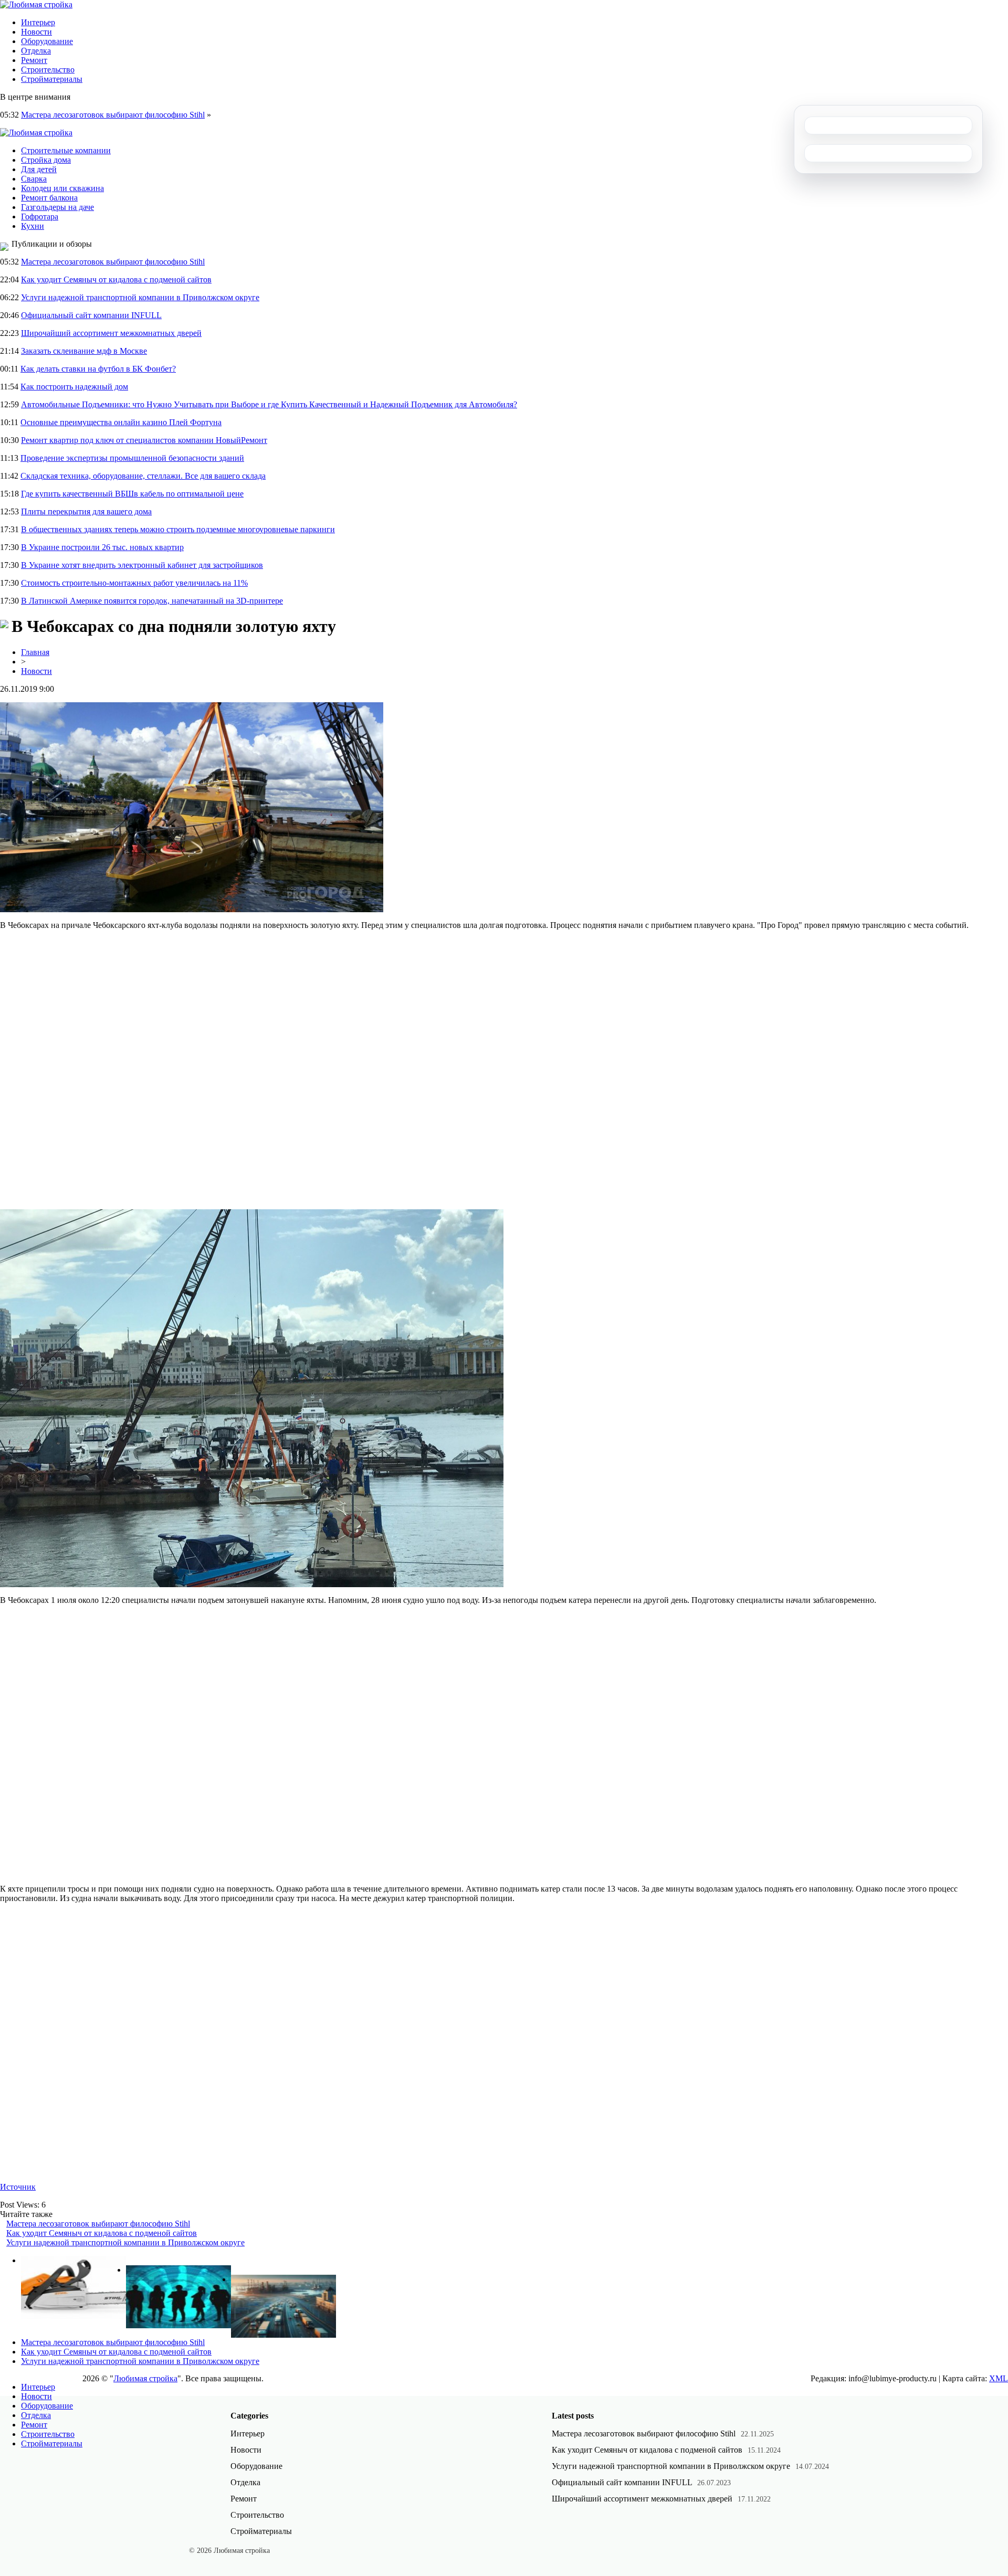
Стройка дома (46, 160)
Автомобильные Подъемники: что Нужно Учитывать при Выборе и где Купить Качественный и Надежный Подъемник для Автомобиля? (269, 404)
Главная (35, 652)
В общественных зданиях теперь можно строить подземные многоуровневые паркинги (178, 529)
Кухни (33, 226)
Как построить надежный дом (74, 387)
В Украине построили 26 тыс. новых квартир (102, 547)
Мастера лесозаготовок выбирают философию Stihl (113, 115)
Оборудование (47, 41)
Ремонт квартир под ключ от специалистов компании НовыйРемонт (144, 440)
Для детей (39, 169)
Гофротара (40, 217)
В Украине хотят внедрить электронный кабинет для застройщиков (142, 565)
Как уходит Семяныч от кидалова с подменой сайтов (116, 279)
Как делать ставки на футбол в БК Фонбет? (98, 369)
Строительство (48, 70)
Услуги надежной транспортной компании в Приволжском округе (140, 297)
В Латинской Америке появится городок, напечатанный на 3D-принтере (152, 601)
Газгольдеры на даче (57, 207)
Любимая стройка (145, 2378)
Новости (36, 32)
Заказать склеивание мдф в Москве (84, 351)
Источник (18, 2187)
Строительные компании (66, 150)
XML (999, 2378)
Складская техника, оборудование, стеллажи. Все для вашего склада (143, 476)
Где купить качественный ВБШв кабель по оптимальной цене (132, 494)
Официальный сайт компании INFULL (91, 315)
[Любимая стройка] (36, 4)
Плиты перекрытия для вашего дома (86, 511)
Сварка (34, 179)
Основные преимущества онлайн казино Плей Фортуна (121, 422)
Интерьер (38, 22)
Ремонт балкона (49, 198)
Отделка (36, 51)
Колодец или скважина (62, 188)
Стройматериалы (52, 79)
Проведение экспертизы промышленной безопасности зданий (132, 458)
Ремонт (34, 60)
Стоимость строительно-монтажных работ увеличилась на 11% (134, 583)
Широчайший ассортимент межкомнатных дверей (111, 333)
